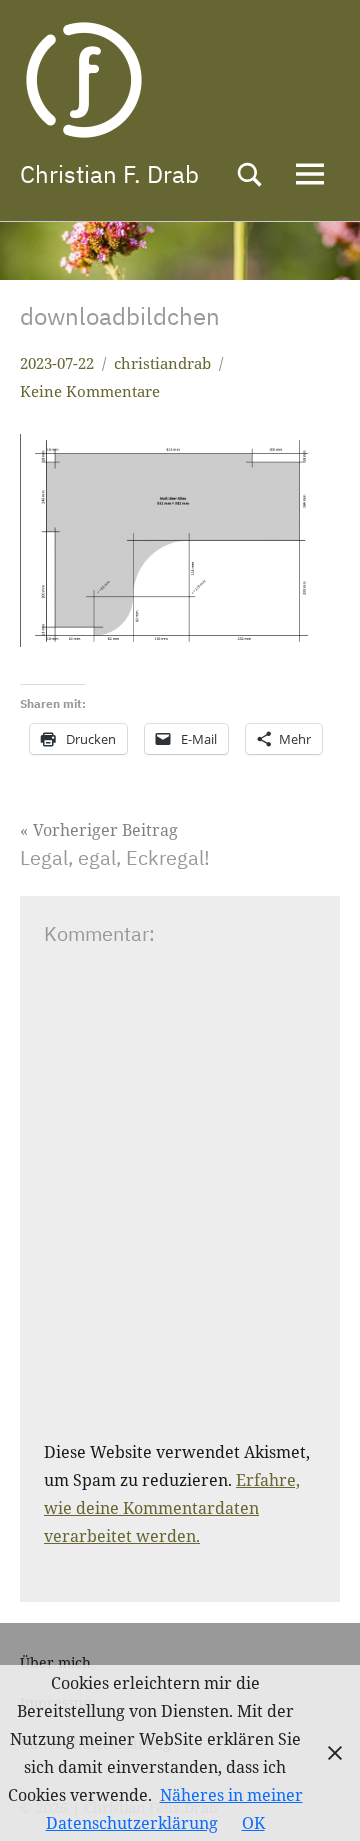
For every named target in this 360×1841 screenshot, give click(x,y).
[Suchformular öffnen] (250, 174)
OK (253, 1823)
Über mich (55, 1662)
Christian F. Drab (109, 174)
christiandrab (162, 363)
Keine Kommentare (90, 391)
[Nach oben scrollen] (319, 1800)
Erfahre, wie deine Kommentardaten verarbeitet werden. (172, 1508)
